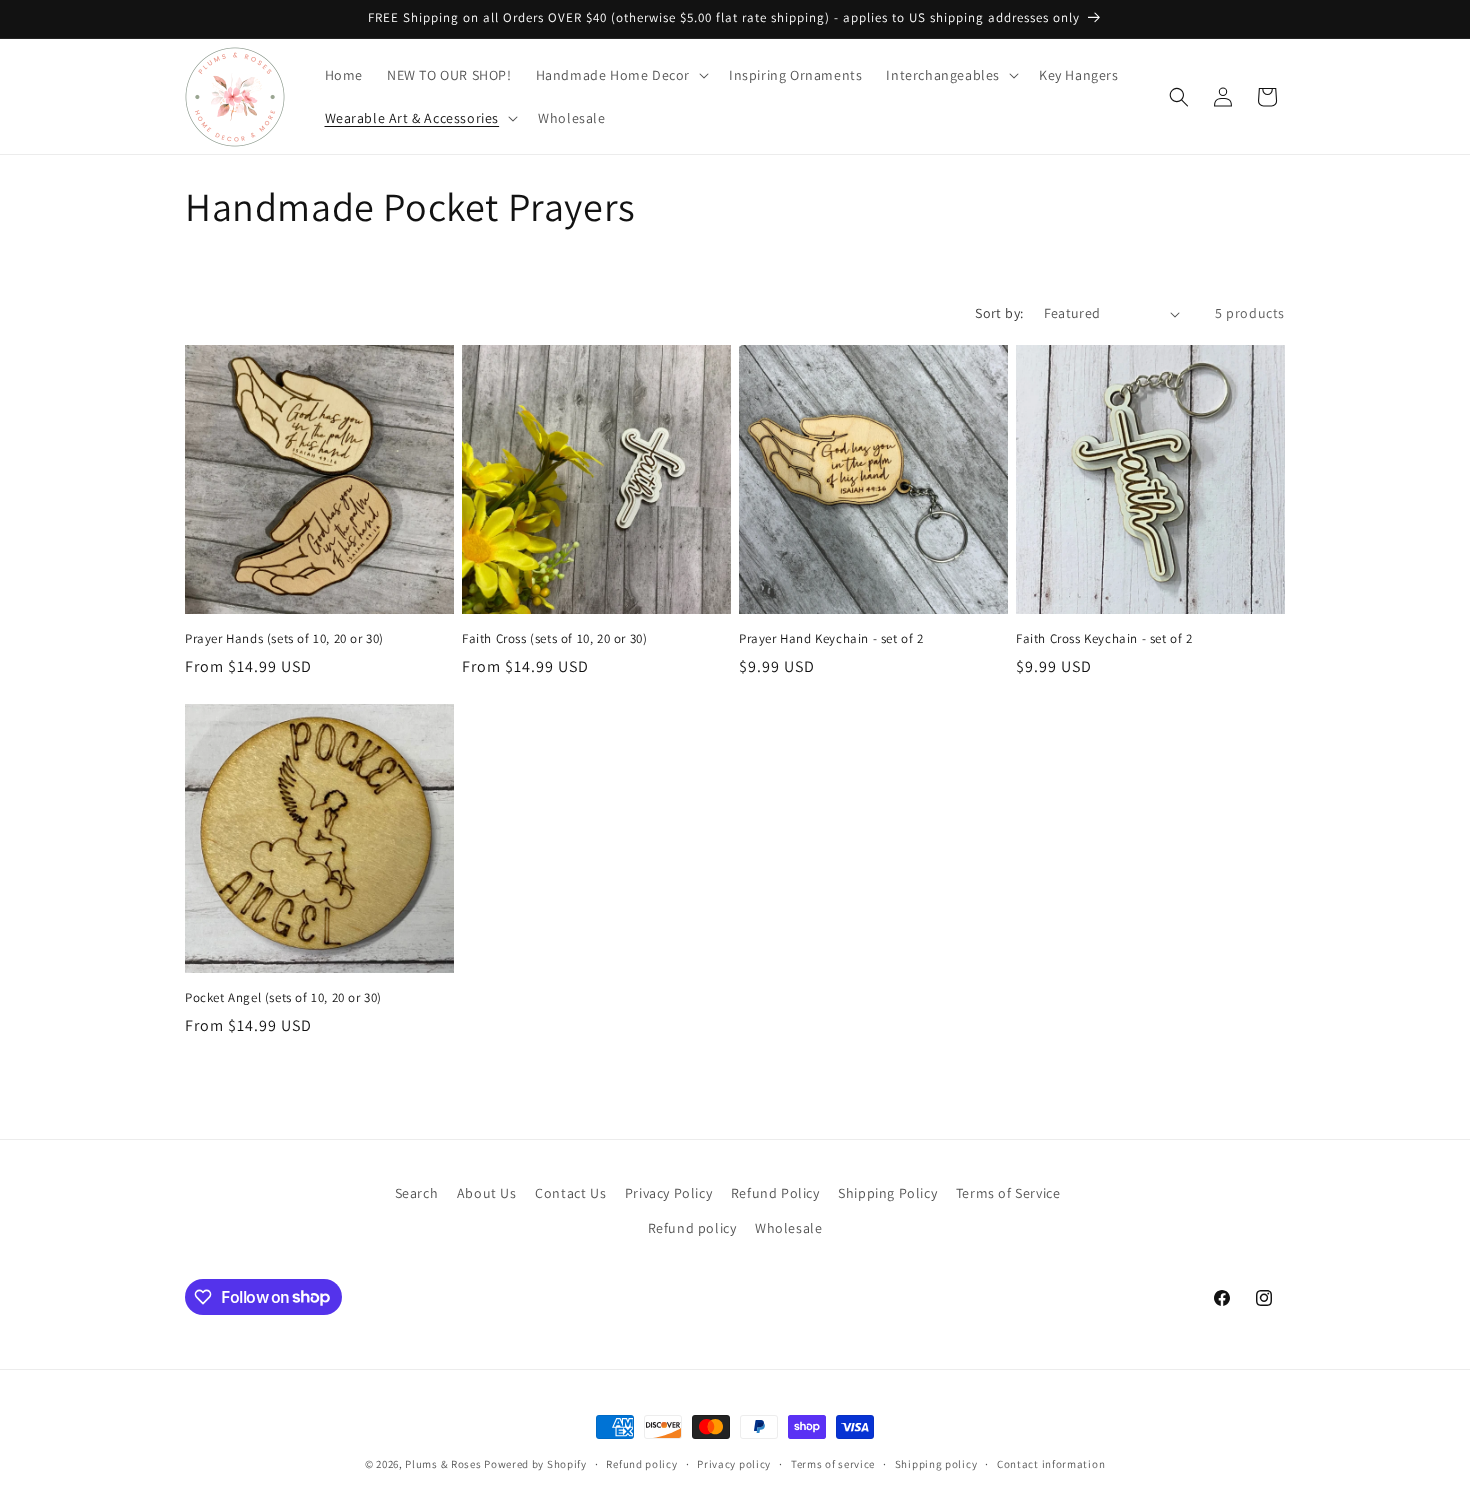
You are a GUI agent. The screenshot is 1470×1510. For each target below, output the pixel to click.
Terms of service (833, 1463)
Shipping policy (936, 1463)
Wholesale (788, 1228)
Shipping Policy (887, 1193)
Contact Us (570, 1193)
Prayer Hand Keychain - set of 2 (831, 639)
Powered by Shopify (535, 1464)
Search (417, 1193)
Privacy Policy (668, 1193)
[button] (620, 75)
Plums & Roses (443, 1464)
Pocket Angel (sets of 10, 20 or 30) (283, 998)
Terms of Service (1008, 1193)
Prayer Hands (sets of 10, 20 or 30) (284, 639)
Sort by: (999, 313)
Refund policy (692, 1228)
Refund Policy (775, 1193)
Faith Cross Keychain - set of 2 (1104, 639)
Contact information (1051, 1463)
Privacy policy (734, 1463)
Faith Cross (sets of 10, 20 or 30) (554, 639)
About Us (487, 1193)
